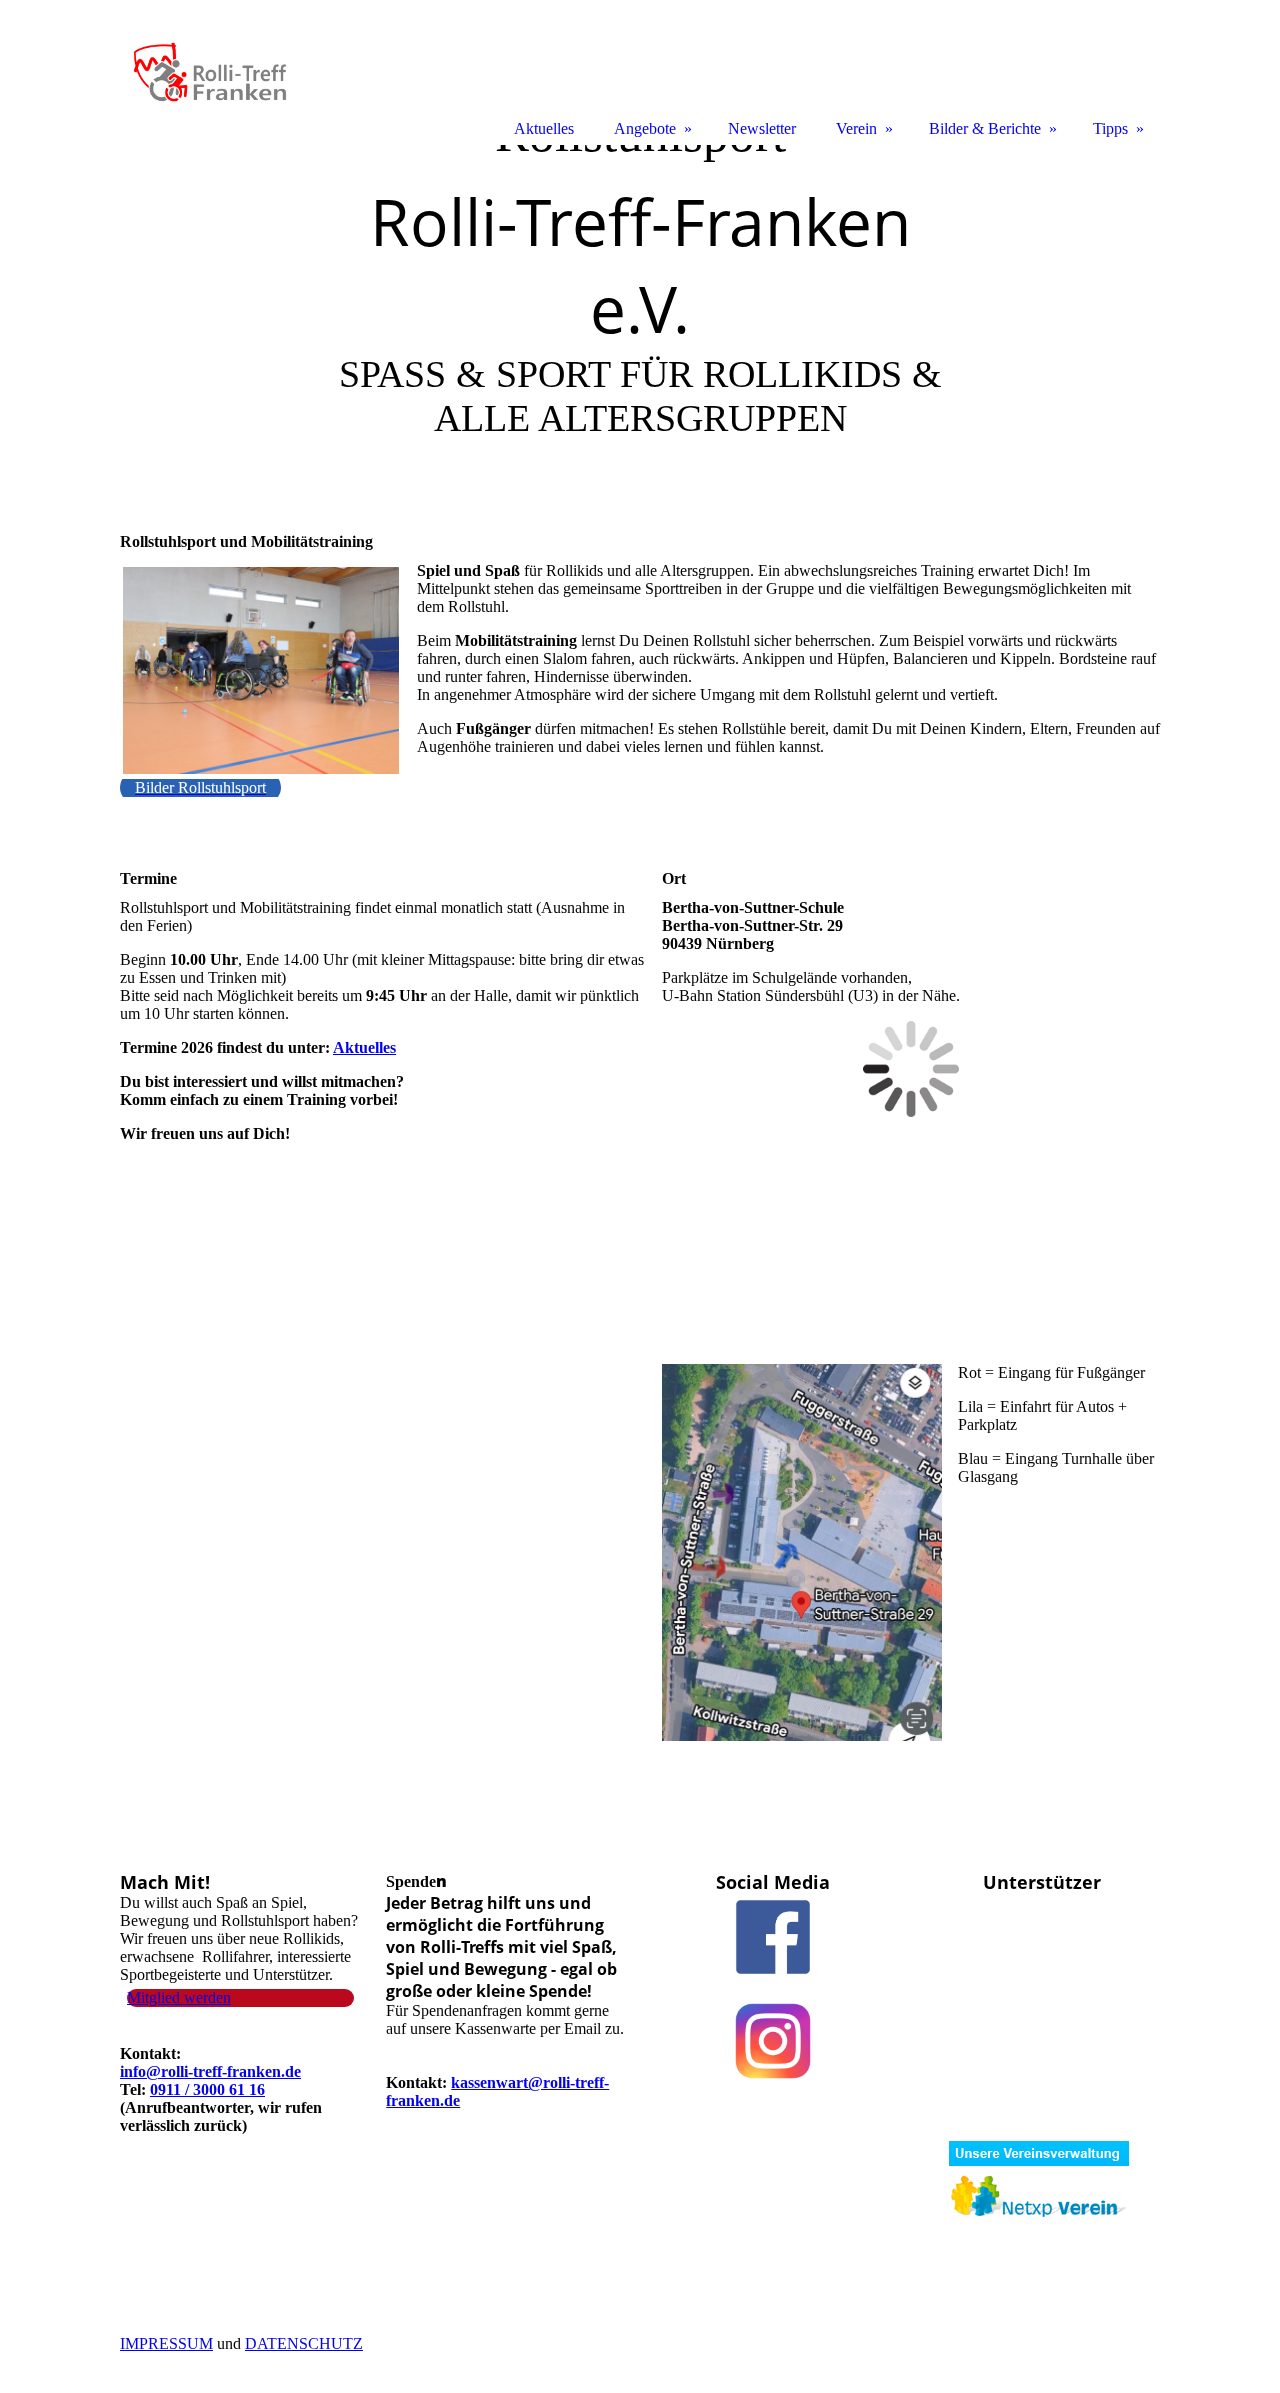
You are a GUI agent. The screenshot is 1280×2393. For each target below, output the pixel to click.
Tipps (1110, 128)
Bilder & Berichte (985, 128)
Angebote (645, 128)
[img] (640, 307)
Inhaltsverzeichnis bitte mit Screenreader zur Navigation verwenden (256, 525)
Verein (856, 128)
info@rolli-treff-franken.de (210, 2071)
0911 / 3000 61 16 (207, 2089)
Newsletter (762, 128)
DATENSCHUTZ (304, 2343)
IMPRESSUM (166, 2343)
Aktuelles (364, 1047)
